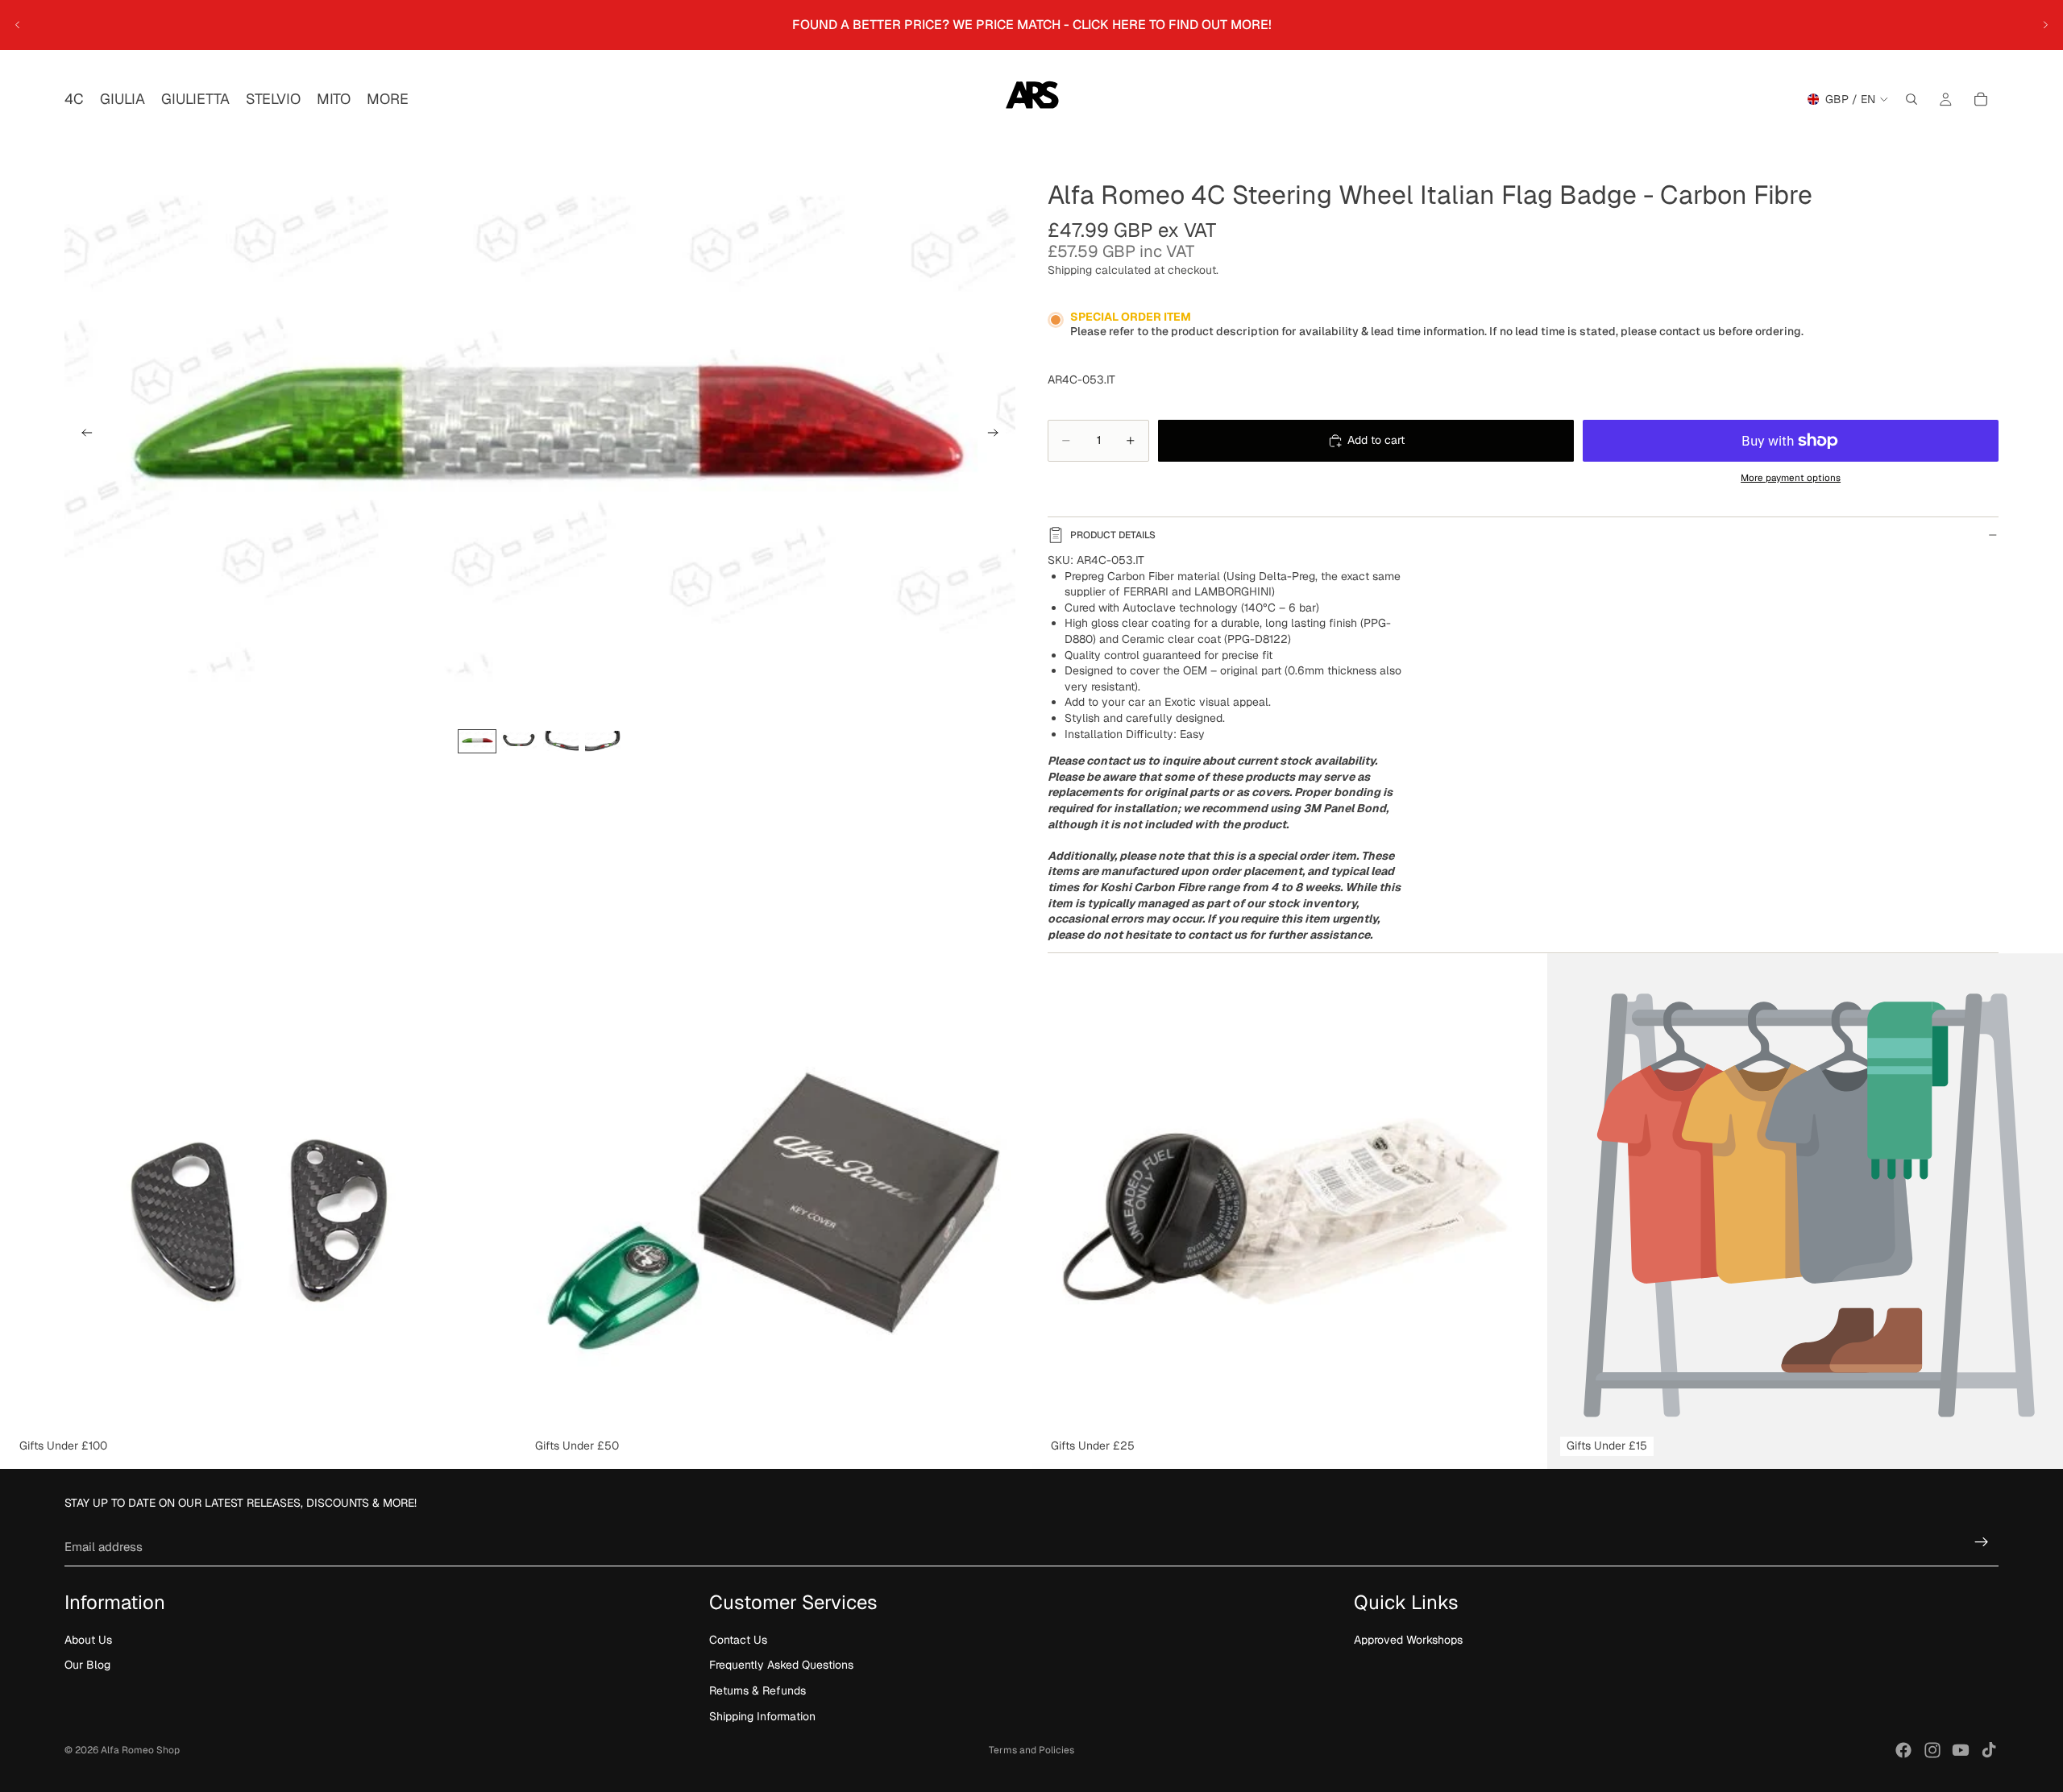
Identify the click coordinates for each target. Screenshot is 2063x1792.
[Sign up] (1982, 1542)
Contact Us (738, 1640)
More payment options (1791, 477)
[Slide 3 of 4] (561, 742)
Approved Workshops (1408, 1640)
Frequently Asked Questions (781, 1665)
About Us (88, 1640)
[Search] (1911, 99)
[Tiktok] (1989, 1750)
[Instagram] (1932, 1750)
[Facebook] (1903, 1750)
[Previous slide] (18, 25)
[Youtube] (1961, 1750)
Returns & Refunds (758, 1690)
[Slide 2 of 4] (519, 742)
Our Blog (87, 1665)
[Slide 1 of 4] (477, 742)
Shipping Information (762, 1716)
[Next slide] (2045, 25)
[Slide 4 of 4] (603, 742)
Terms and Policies (1031, 1750)
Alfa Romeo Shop (140, 1750)
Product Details (1113, 535)
